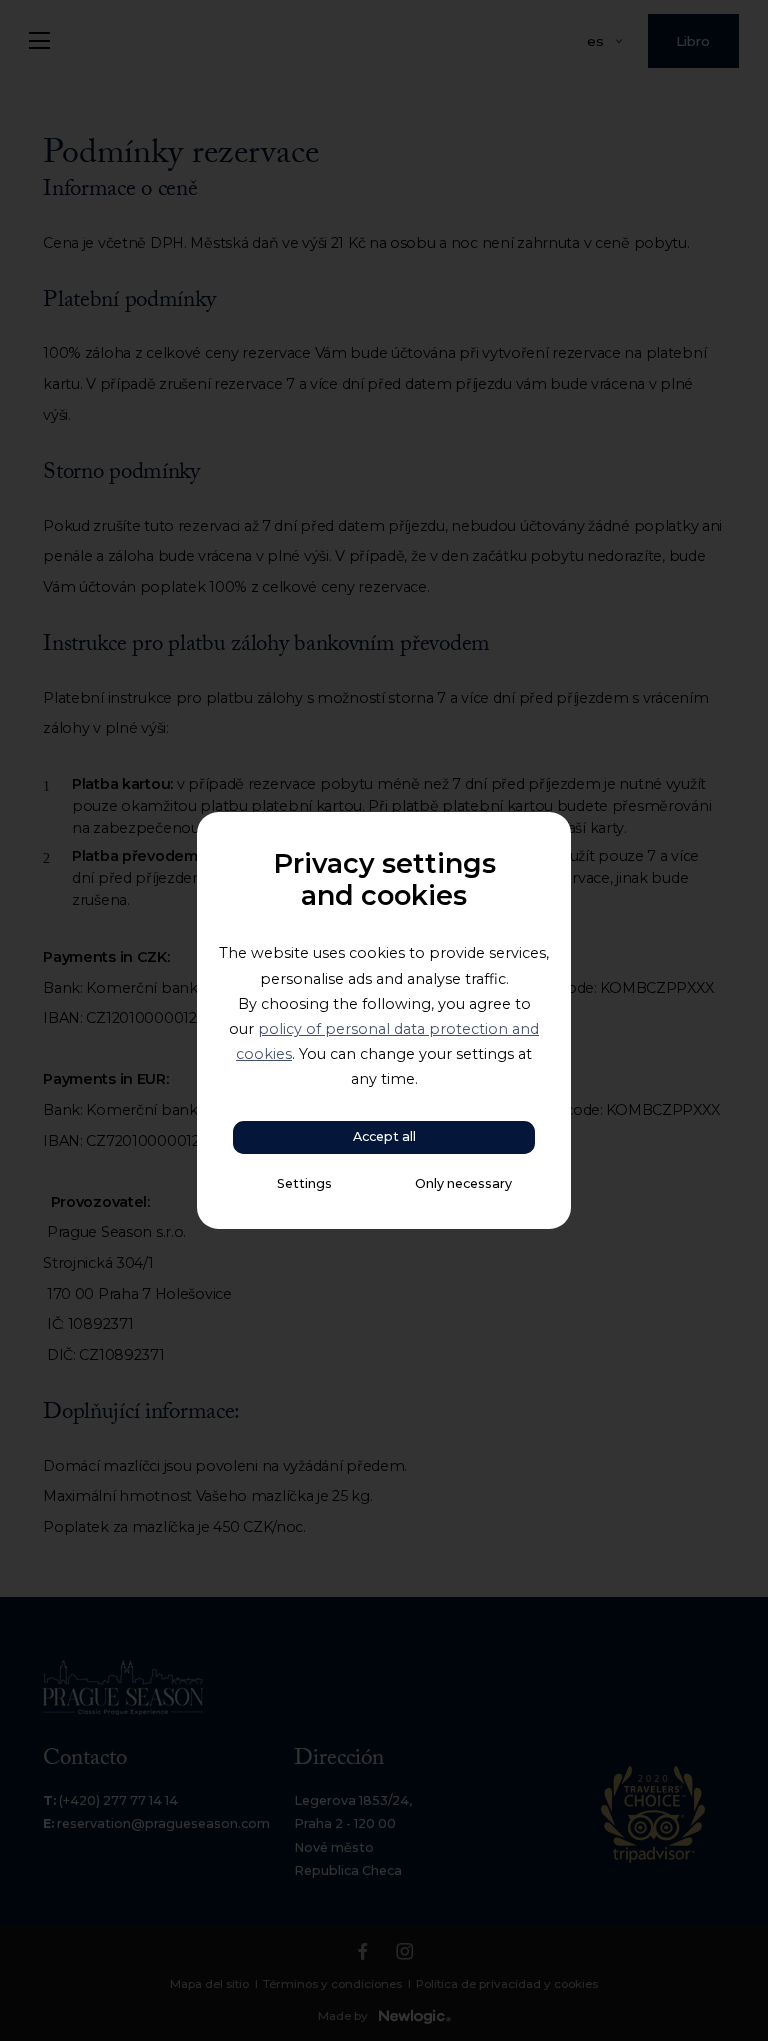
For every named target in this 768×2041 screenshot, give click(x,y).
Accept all (384, 1136)
